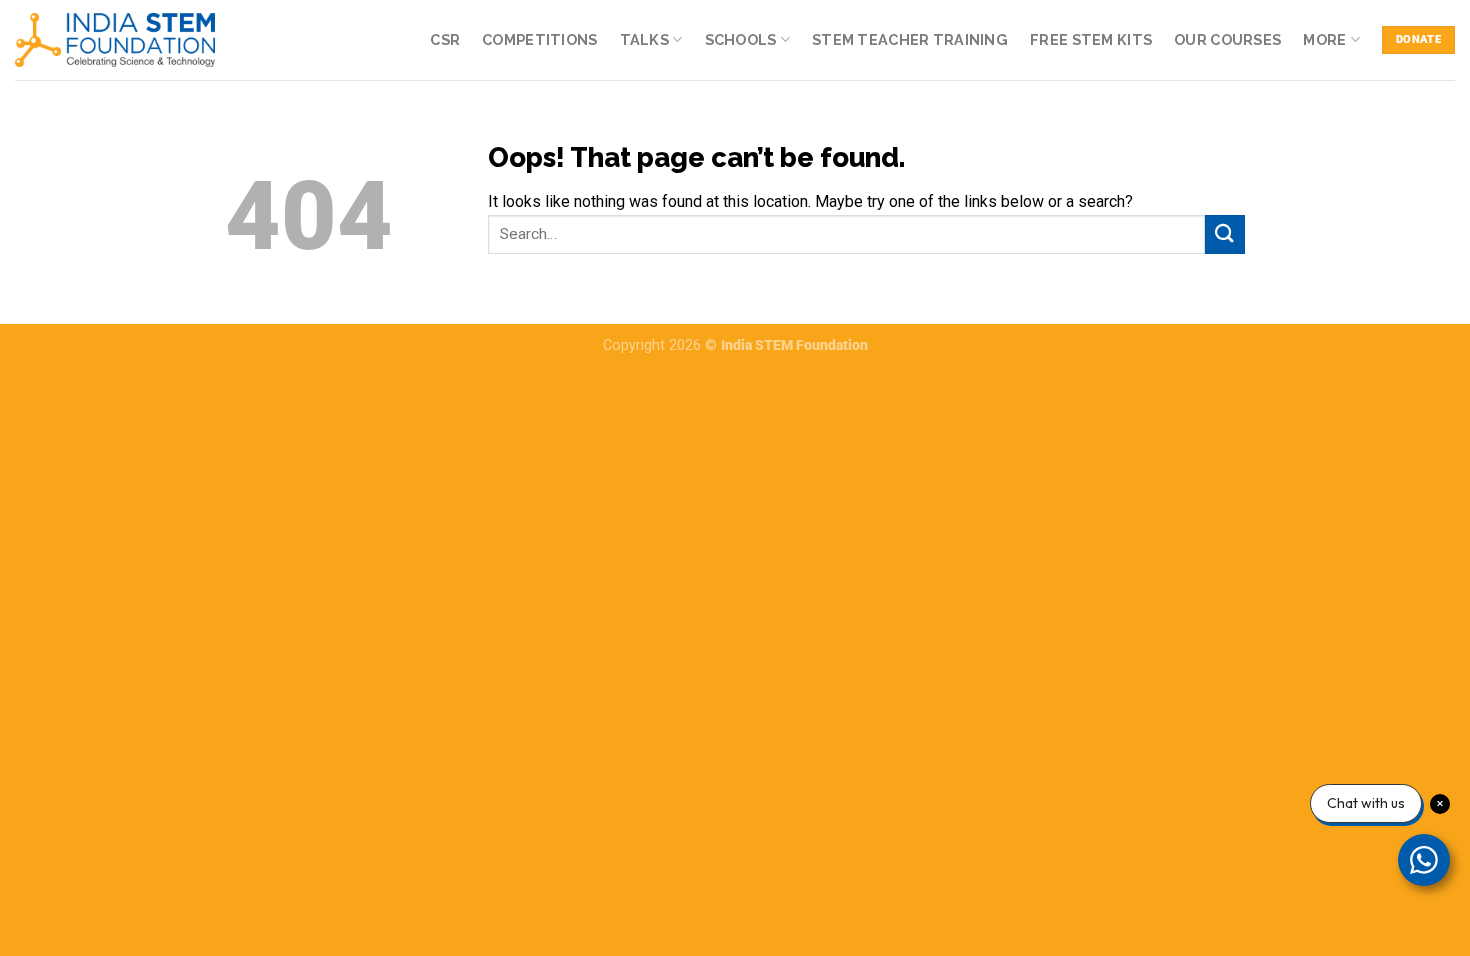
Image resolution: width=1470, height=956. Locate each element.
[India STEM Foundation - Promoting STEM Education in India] (115, 39)
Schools (741, 39)
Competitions (539, 39)
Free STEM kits (1091, 39)
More (1324, 39)
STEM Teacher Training (910, 39)
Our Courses (1227, 39)
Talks (644, 39)
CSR (445, 39)
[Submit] (1225, 234)
